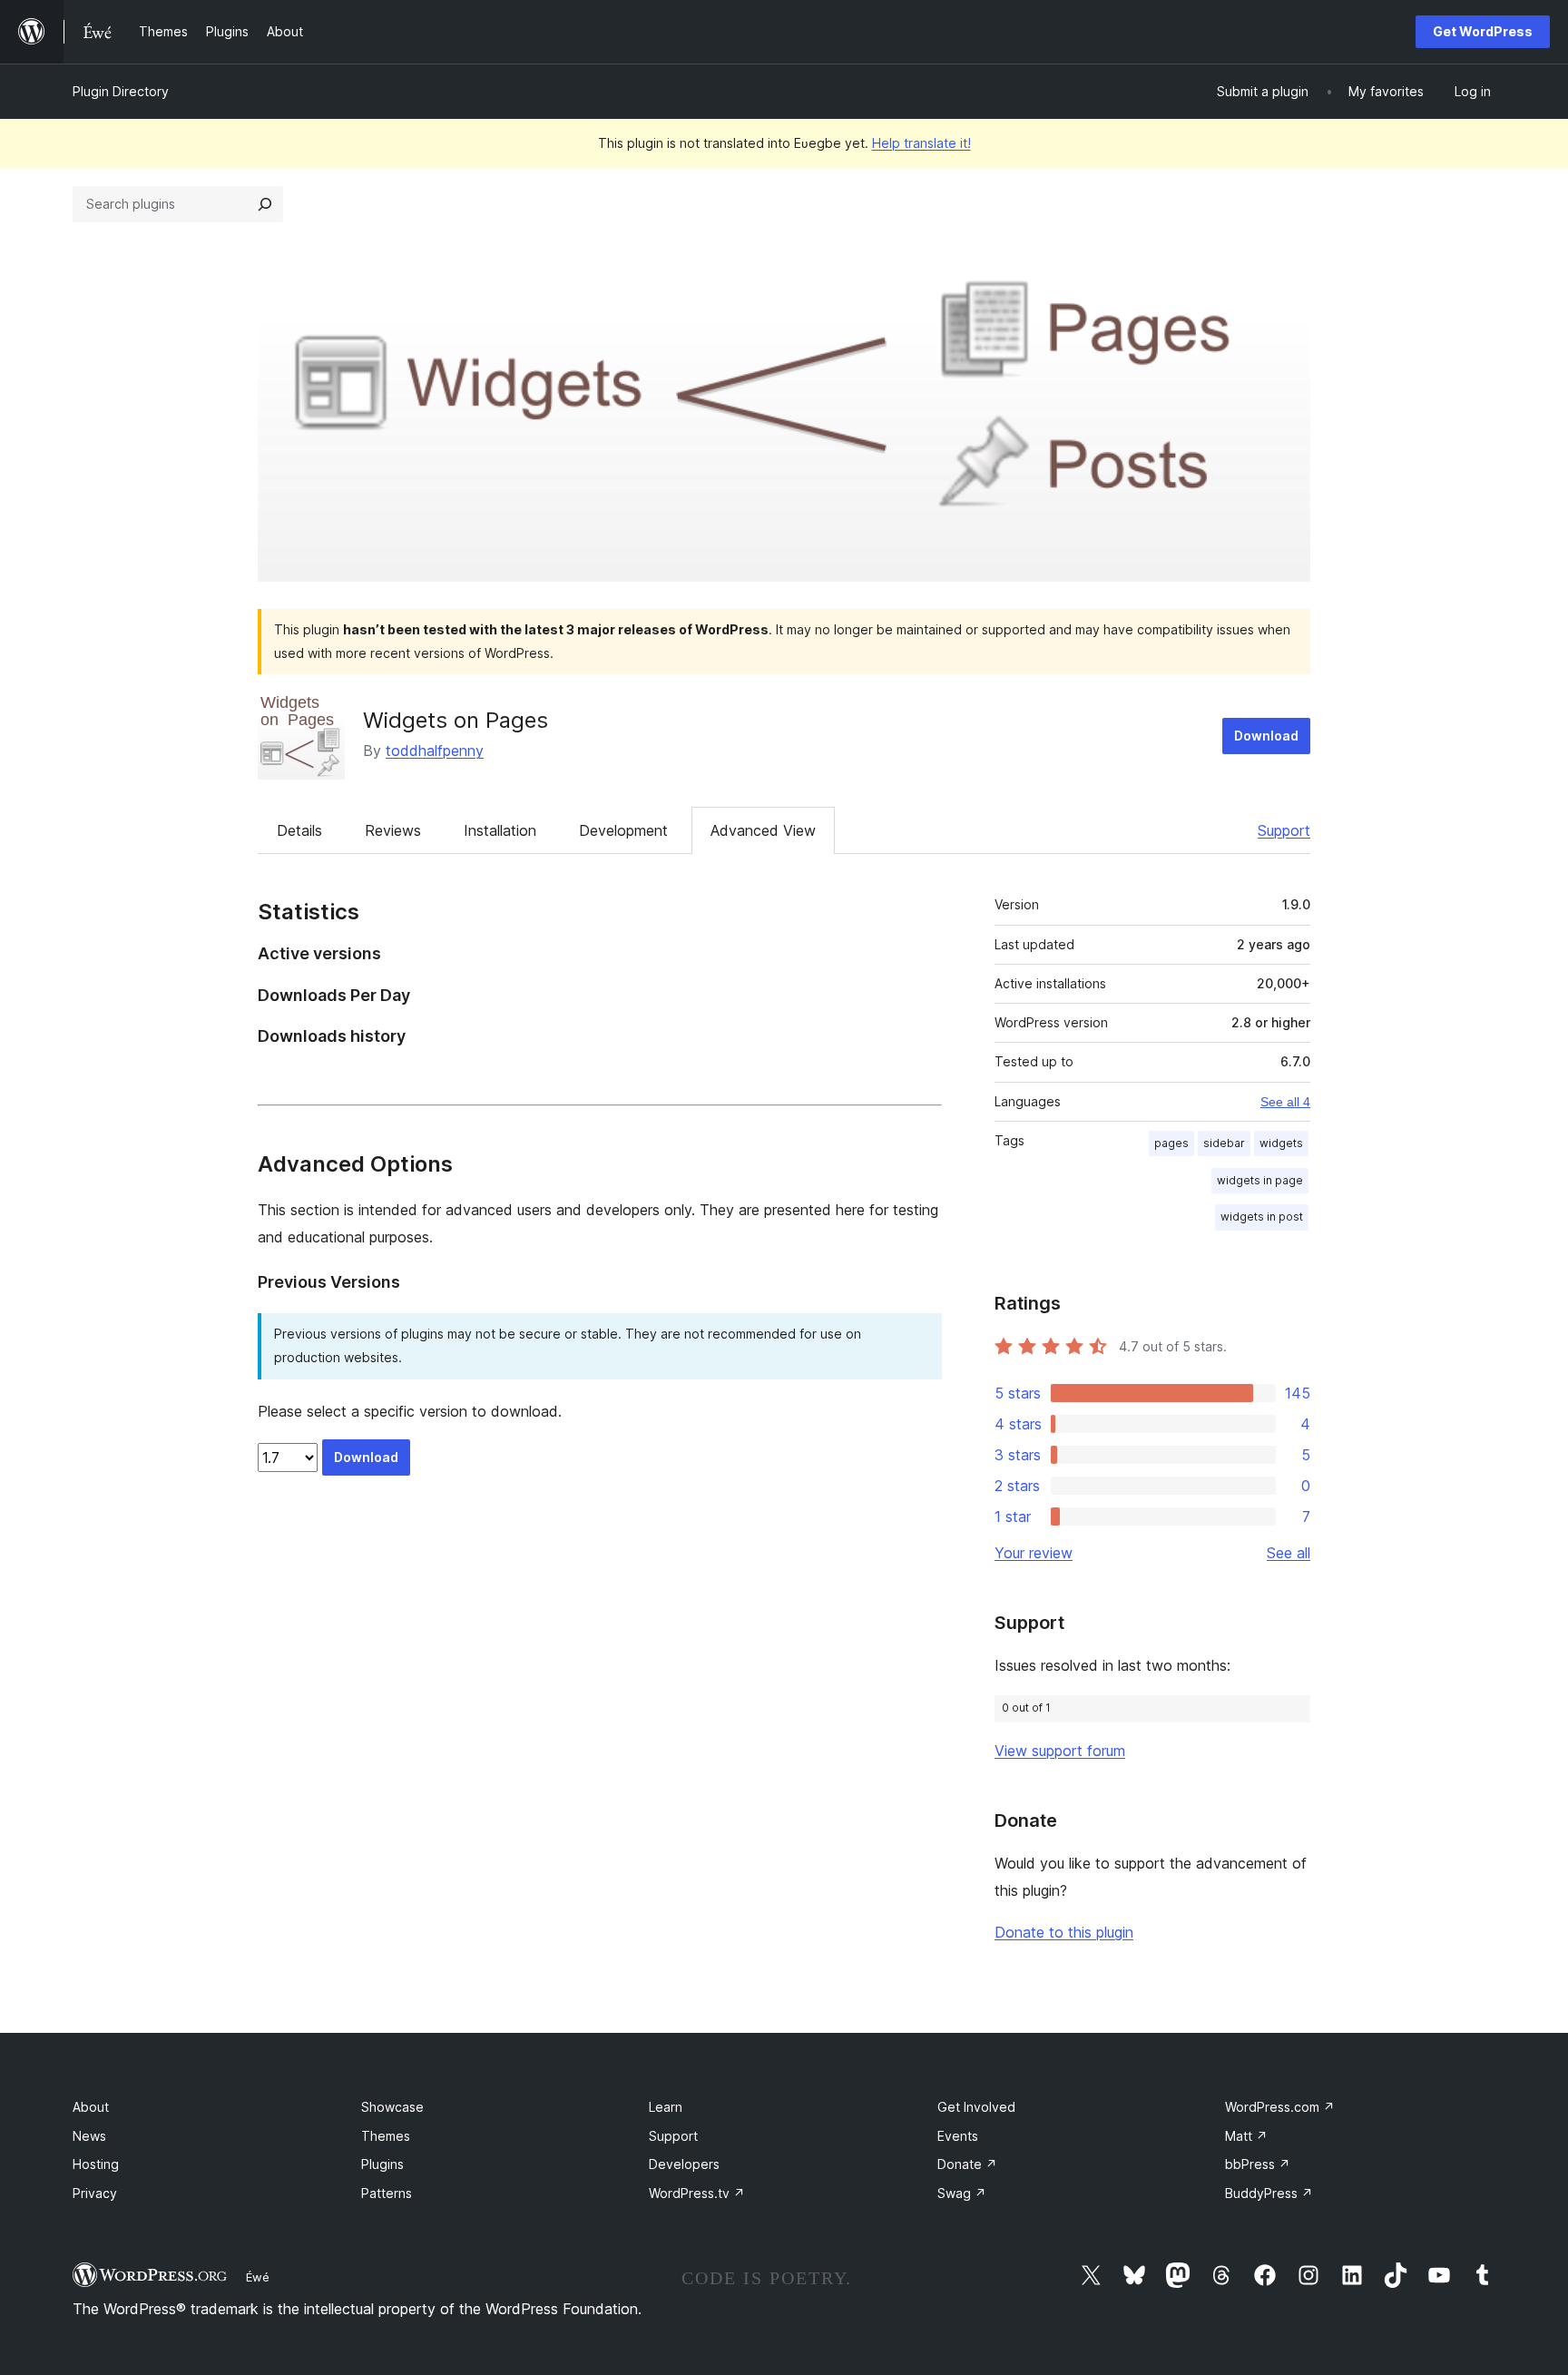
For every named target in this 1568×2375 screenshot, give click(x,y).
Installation (500, 830)
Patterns (387, 2193)
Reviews (393, 830)
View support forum (1060, 1751)
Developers (684, 2164)
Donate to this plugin (1064, 1932)
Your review (1034, 1553)
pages (1171, 1143)
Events (958, 2136)
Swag (962, 2193)
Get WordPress (1483, 31)
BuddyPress (1269, 2193)
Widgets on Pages (456, 720)
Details (299, 830)
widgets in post (1262, 1217)
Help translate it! (921, 143)
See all (1289, 1553)
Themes (386, 2136)
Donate (967, 2164)
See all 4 (1285, 1102)
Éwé (258, 2277)
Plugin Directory (121, 91)
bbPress (1258, 2164)
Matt (1246, 2136)
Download (1266, 736)
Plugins (382, 2164)
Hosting (96, 2164)
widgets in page (1260, 1180)
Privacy (95, 2193)
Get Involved (976, 2107)
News (89, 2136)
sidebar (1224, 1143)
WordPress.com (1280, 2107)
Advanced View (763, 830)
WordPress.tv (697, 2193)
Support (1284, 830)
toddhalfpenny (435, 751)
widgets (1281, 1143)
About (91, 2107)
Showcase (392, 2107)
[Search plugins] (265, 204)
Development (623, 830)
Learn (666, 2107)
